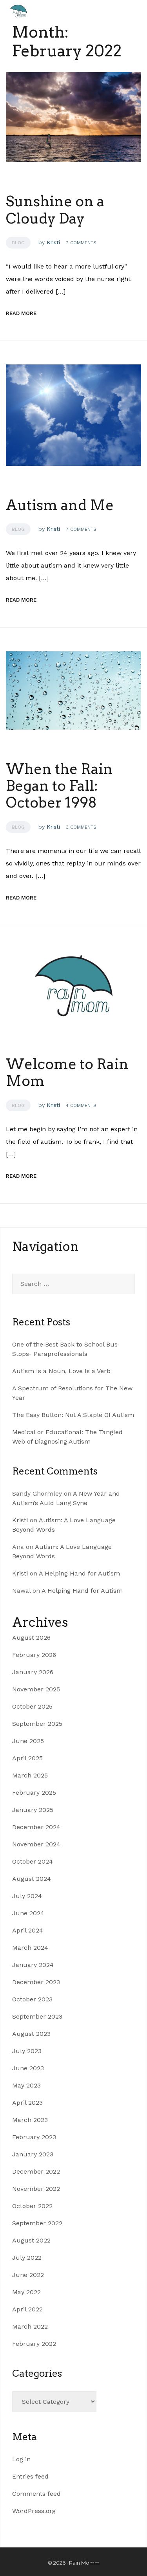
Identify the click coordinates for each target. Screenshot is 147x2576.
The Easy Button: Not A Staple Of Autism (73, 1415)
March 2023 (30, 2120)
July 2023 (27, 2051)
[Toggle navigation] (53, 11)
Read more (26, 313)
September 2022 (37, 2223)
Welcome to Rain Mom (67, 1072)
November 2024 (36, 1844)
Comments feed (36, 2494)
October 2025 (32, 1706)
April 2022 (27, 2309)
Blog (18, 243)
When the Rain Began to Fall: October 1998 (59, 786)
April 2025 (27, 1758)
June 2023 (28, 2068)
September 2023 (37, 2016)
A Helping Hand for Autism (79, 1573)
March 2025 (30, 1775)
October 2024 (33, 1861)
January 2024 (33, 1965)
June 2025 (28, 1741)
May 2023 (26, 2085)
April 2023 (27, 2103)
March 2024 (30, 1948)
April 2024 (28, 1930)
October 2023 (32, 1999)
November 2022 (36, 2189)
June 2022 (28, 2275)
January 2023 (33, 2154)
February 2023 (34, 2137)
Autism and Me (60, 505)
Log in (21, 2459)
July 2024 (27, 1896)
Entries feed (30, 2476)
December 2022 (36, 2171)
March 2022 (30, 2326)
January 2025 (33, 1810)
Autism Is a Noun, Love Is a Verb (61, 1371)
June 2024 (28, 1913)
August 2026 (31, 1638)
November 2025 (36, 1689)
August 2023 (31, 2034)
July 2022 (27, 2258)
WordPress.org (34, 2511)
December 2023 (36, 1982)
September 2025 (37, 1724)
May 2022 (26, 2292)
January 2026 (33, 1672)
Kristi (53, 242)
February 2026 (34, 1655)
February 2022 (34, 2344)
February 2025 (34, 1793)
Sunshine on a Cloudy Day (55, 210)
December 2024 (36, 1827)
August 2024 (32, 1879)
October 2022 (32, 2206)
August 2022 (31, 2240)
